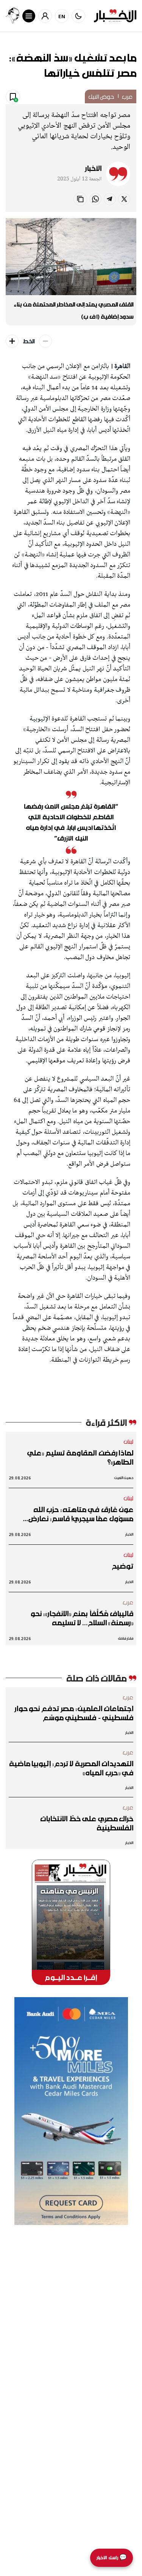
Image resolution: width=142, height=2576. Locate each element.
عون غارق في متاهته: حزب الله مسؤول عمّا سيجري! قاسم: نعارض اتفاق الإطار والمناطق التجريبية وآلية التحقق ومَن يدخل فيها (75, 1514)
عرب (127, 96)
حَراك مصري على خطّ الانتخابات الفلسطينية (87, 1823)
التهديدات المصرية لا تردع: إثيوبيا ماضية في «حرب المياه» (71, 1768)
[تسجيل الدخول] (45, 16)
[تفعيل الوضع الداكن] (78, 16)
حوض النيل (101, 96)
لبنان (129, 1441)
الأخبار (93, 168)
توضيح (123, 1566)
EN (62, 16)
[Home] (115, 16)
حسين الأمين (124, 1478)
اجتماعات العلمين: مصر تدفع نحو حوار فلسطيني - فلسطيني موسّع (74, 1713)
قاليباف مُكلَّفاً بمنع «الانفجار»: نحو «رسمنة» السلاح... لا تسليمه (82, 1618)
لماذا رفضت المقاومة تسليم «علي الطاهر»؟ (80, 1457)
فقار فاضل (126, 1638)
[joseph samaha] (12, 16)
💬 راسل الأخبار (112, 2558)
